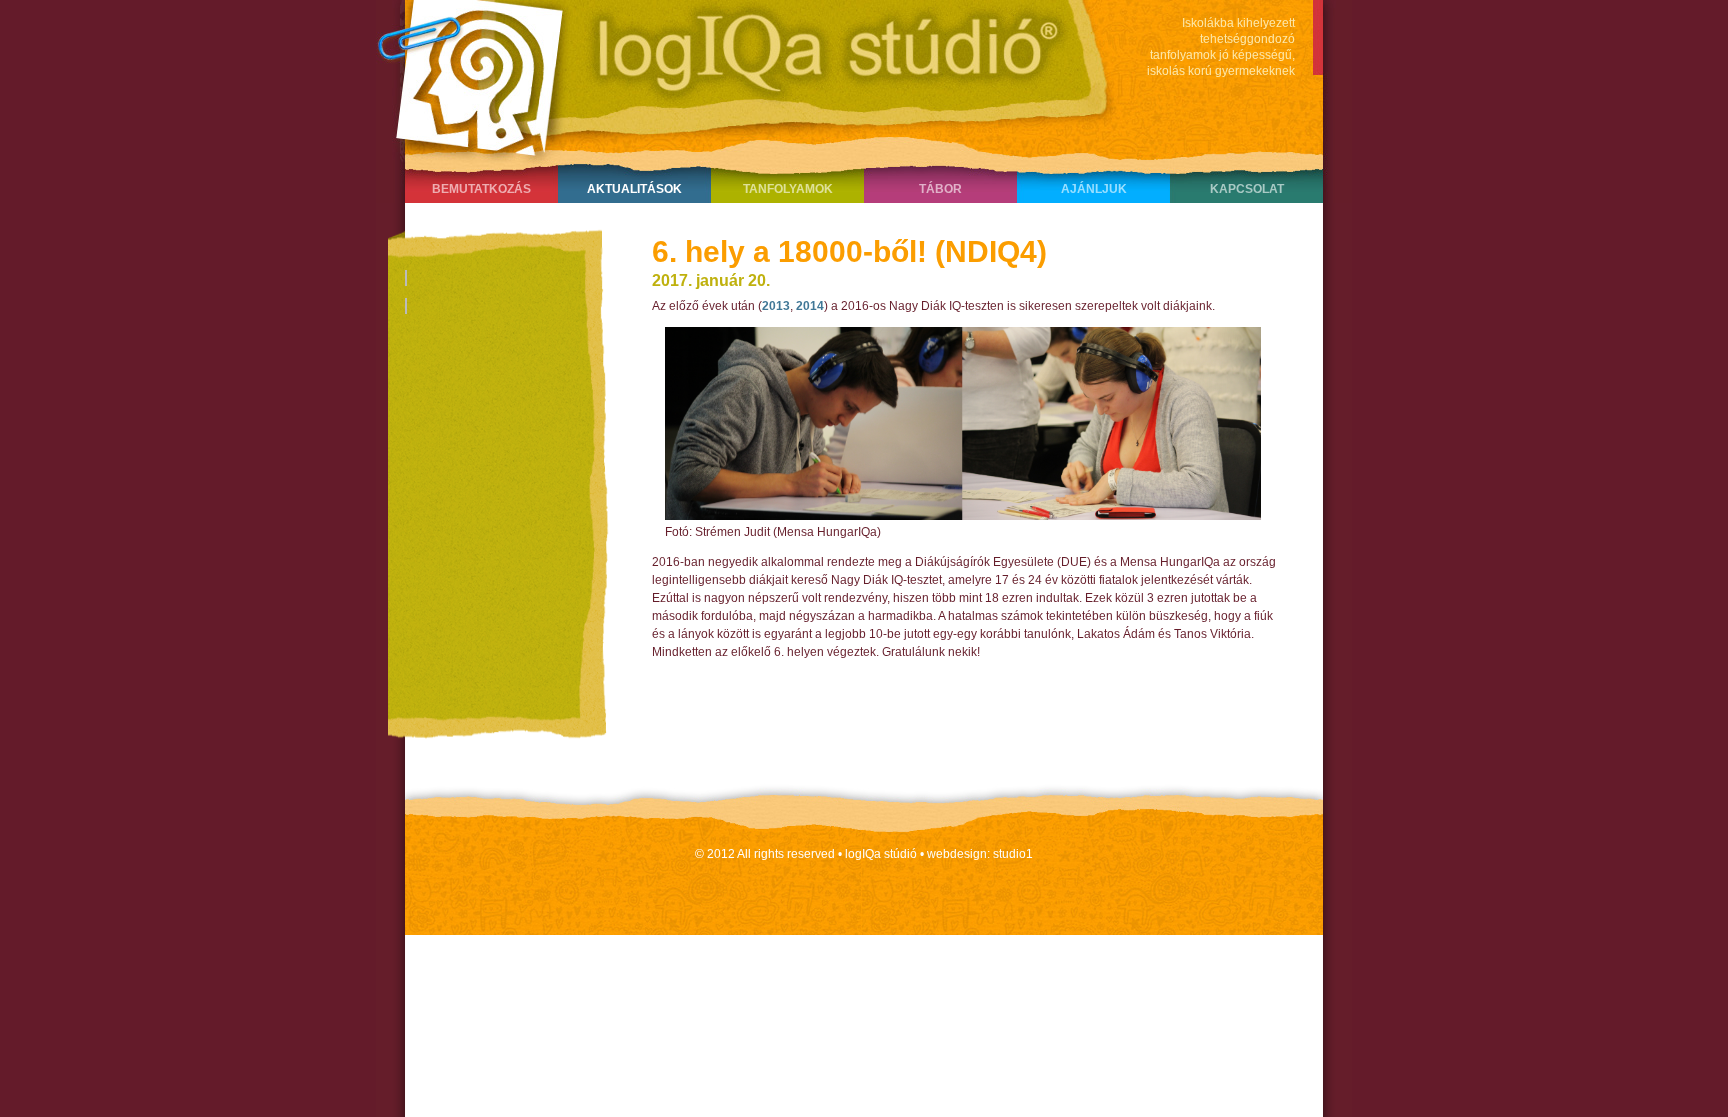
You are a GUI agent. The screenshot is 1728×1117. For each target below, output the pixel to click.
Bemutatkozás (481, 189)
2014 (810, 306)
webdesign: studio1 (980, 854)
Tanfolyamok (788, 189)
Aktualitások (634, 189)
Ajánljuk (1094, 189)
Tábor (940, 189)
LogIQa (735, 75)
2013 (776, 306)
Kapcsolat (1247, 189)
